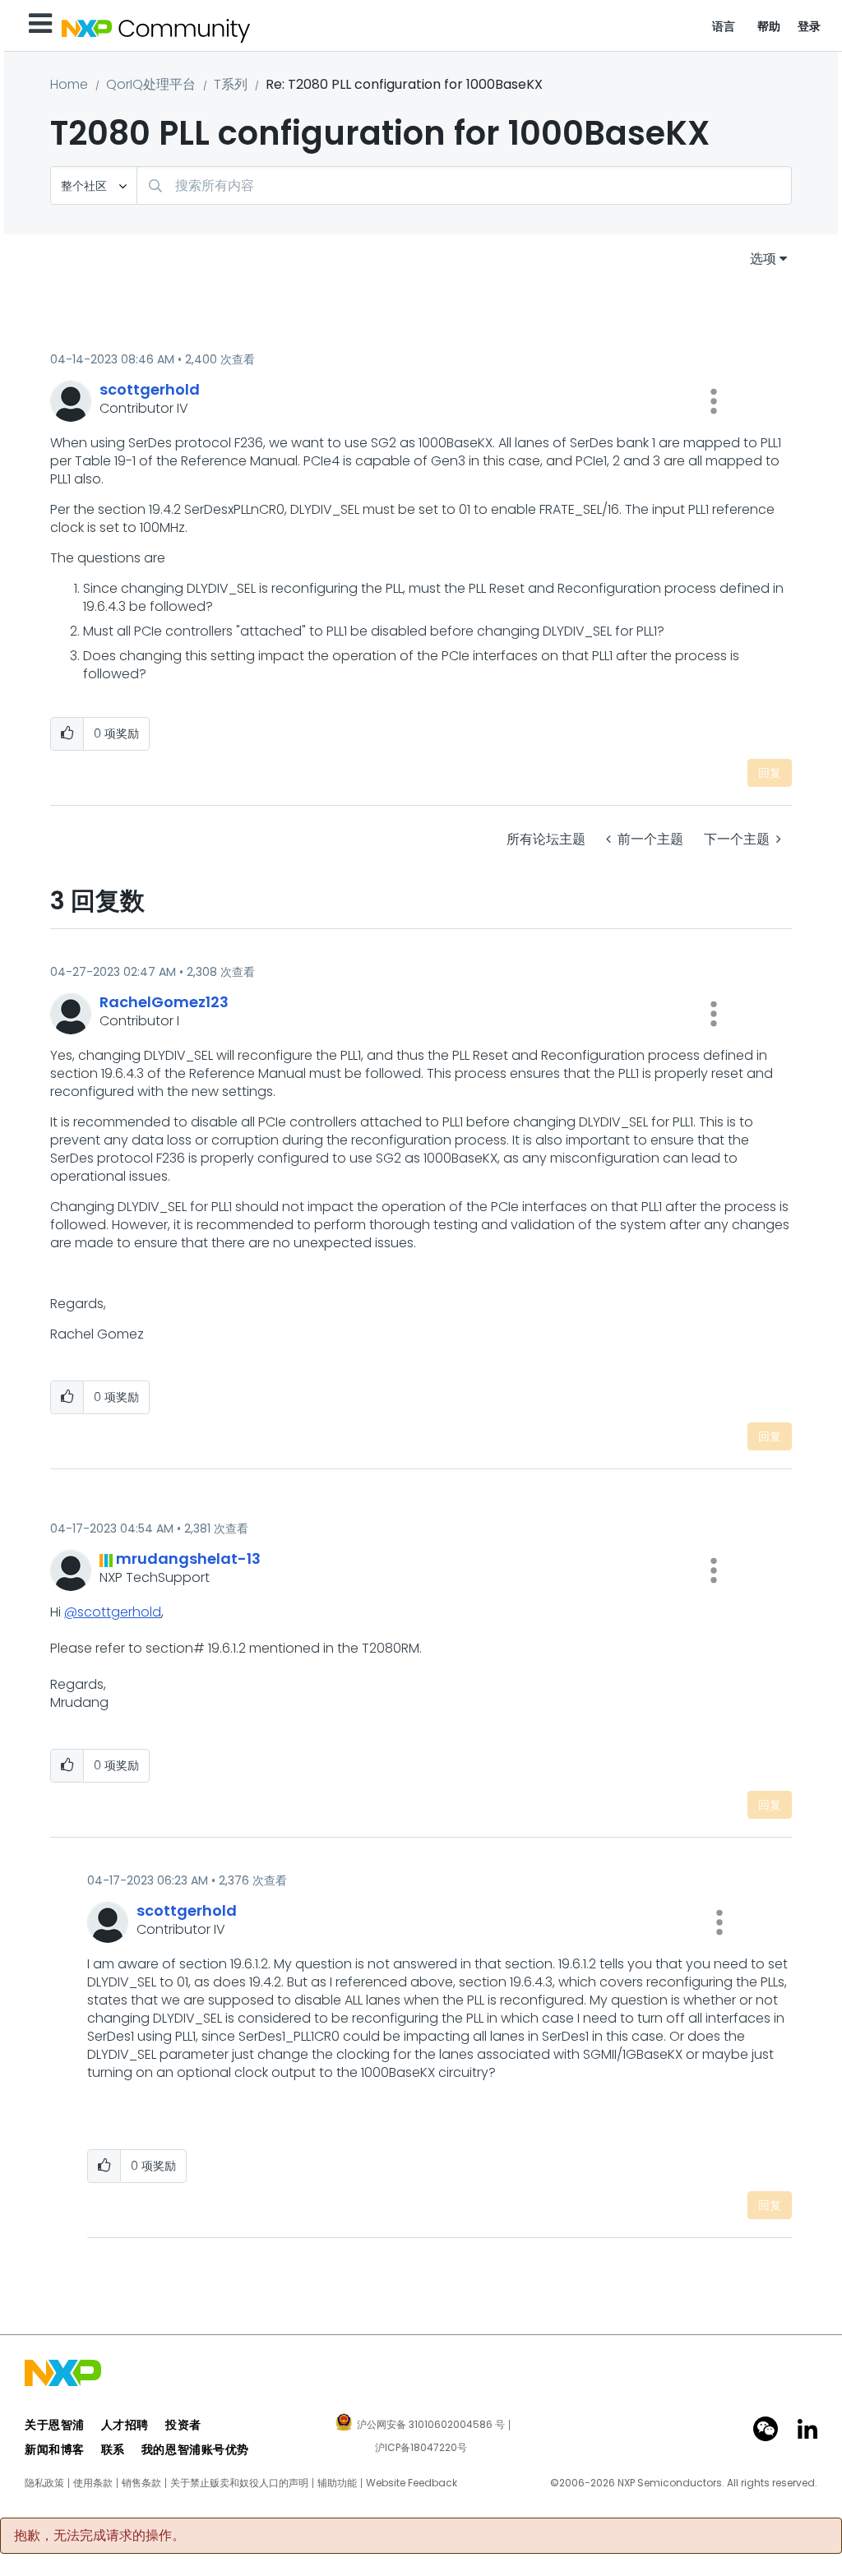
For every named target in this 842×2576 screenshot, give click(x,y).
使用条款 (93, 2483)
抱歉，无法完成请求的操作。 (99, 2536)
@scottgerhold (113, 1612)
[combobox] (464, 185)
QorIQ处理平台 (151, 84)
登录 (810, 26)
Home (69, 84)
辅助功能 (337, 2483)
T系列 (231, 84)
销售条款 (141, 2483)
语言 (724, 26)
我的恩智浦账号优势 (195, 2449)
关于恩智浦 (55, 2425)
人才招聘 (125, 2425)
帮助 (769, 26)
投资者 (183, 2425)
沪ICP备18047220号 (421, 2448)
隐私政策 (44, 2483)
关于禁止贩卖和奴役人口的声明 (239, 2483)
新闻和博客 (55, 2449)
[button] (714, 401)
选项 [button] (763, 259)
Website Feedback (412, 2483)
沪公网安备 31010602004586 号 (431, 2426)
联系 (113, 2449)
